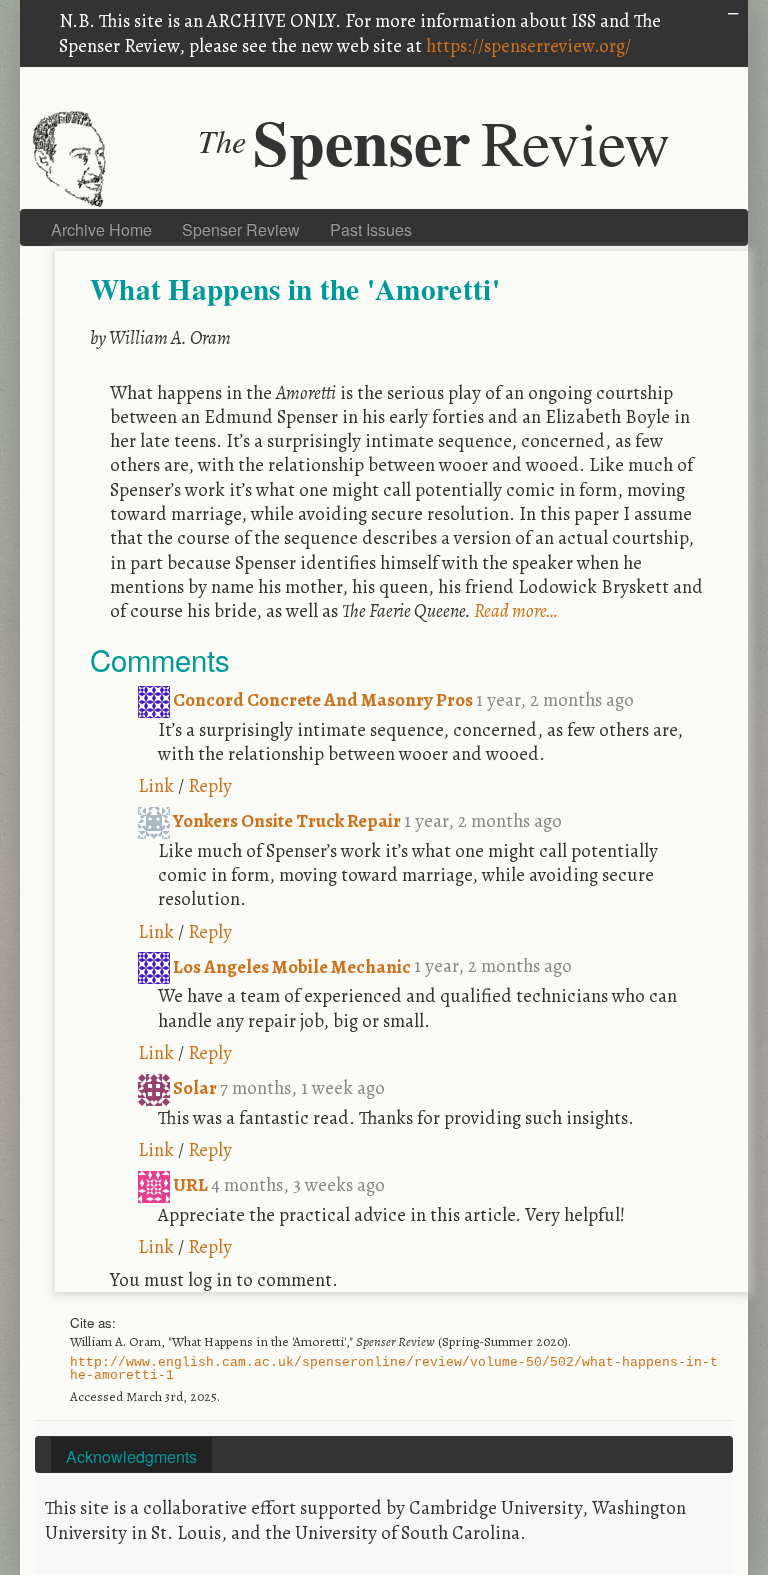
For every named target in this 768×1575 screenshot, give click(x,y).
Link (156, 785)
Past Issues (371, 229)
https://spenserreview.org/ (528, 45)
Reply (210, 785)
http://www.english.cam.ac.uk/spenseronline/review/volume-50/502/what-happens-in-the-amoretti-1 (394, 1369)
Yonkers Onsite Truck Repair (287, 820)
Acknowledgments (131, 1456)
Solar (195, 1087)
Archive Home (101, 229)
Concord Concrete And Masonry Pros (323, 699)
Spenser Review (241, 229)
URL (190, 1184)
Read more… (516, 610)
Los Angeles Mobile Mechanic (292, 966)
